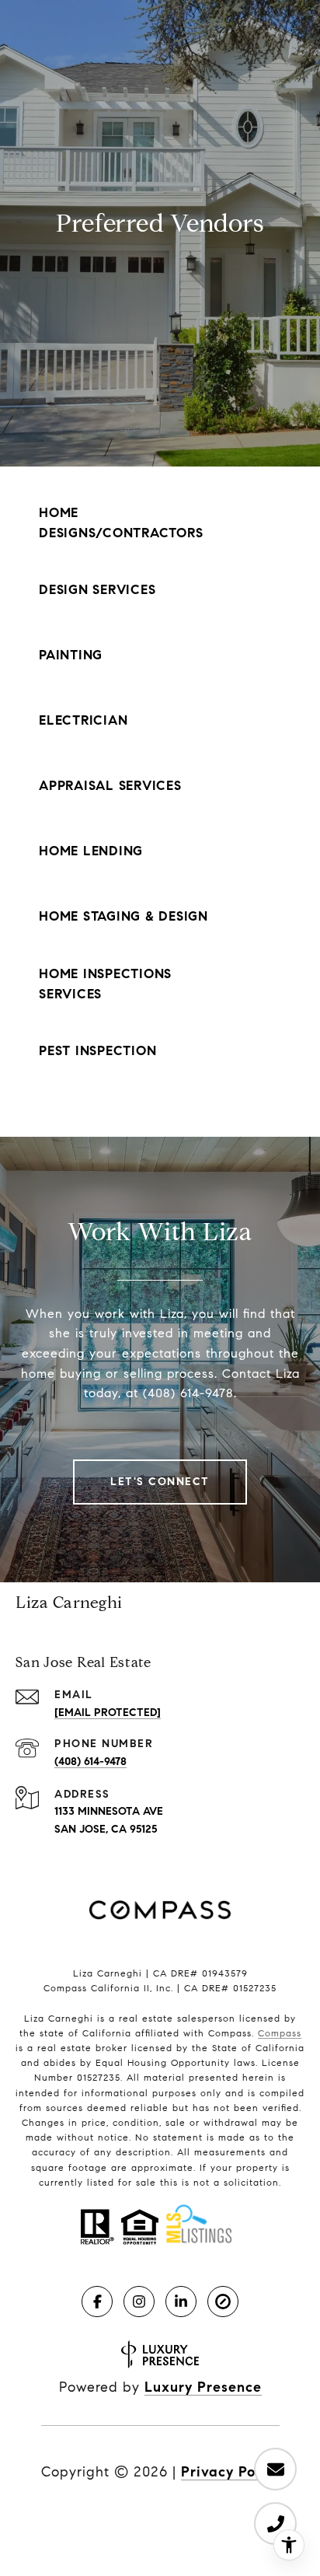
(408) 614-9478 (90, 1762)
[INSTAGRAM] (139, 2302)
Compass (280, 2033)
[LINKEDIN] (181, 2302)
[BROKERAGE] (223, 2302)
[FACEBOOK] (97, 2302)
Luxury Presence (203, 2387)
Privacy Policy (230, 2472)
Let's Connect (160, 1482)
